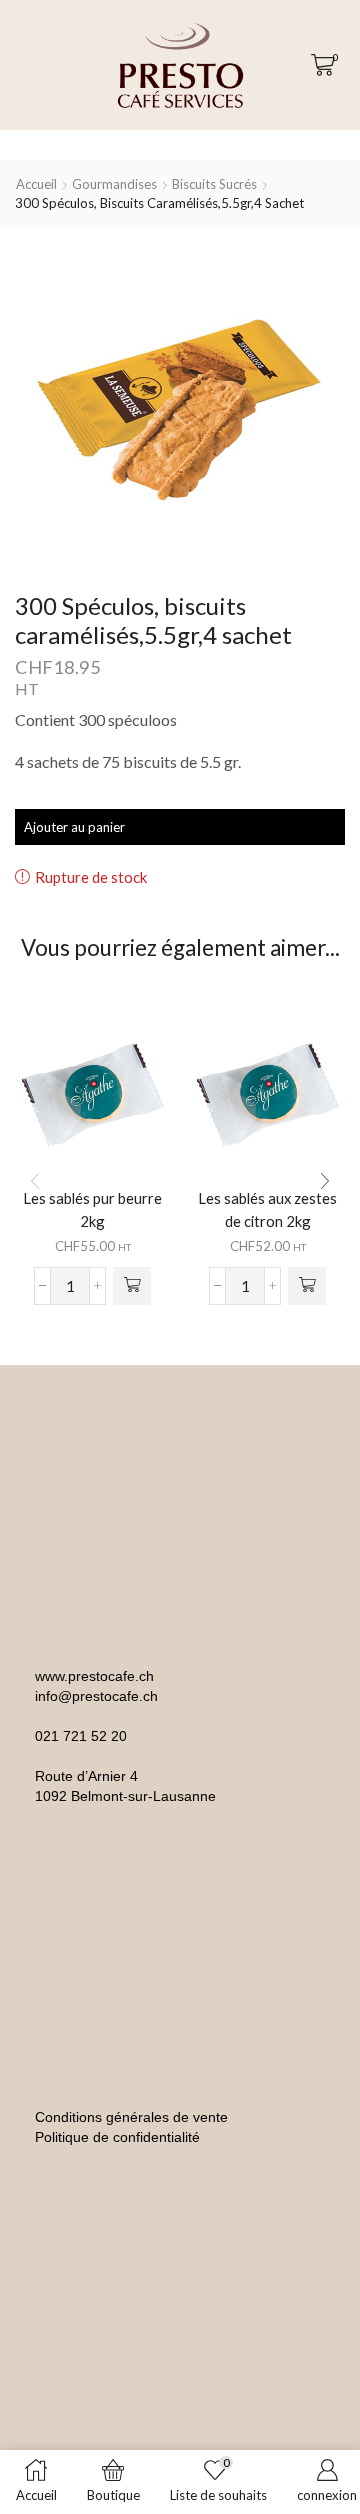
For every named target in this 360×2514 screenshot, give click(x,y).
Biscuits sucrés (214, 184)
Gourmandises (114, 184)
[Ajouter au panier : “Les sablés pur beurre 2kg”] (132, 1286)
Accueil (36, 184)
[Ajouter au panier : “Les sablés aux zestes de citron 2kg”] (307, 1286)
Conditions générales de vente (131, 2117)
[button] (325, 1182)
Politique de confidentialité (117, 2137)
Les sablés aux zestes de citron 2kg (267, 1209)
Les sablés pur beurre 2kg (92, 1209)
